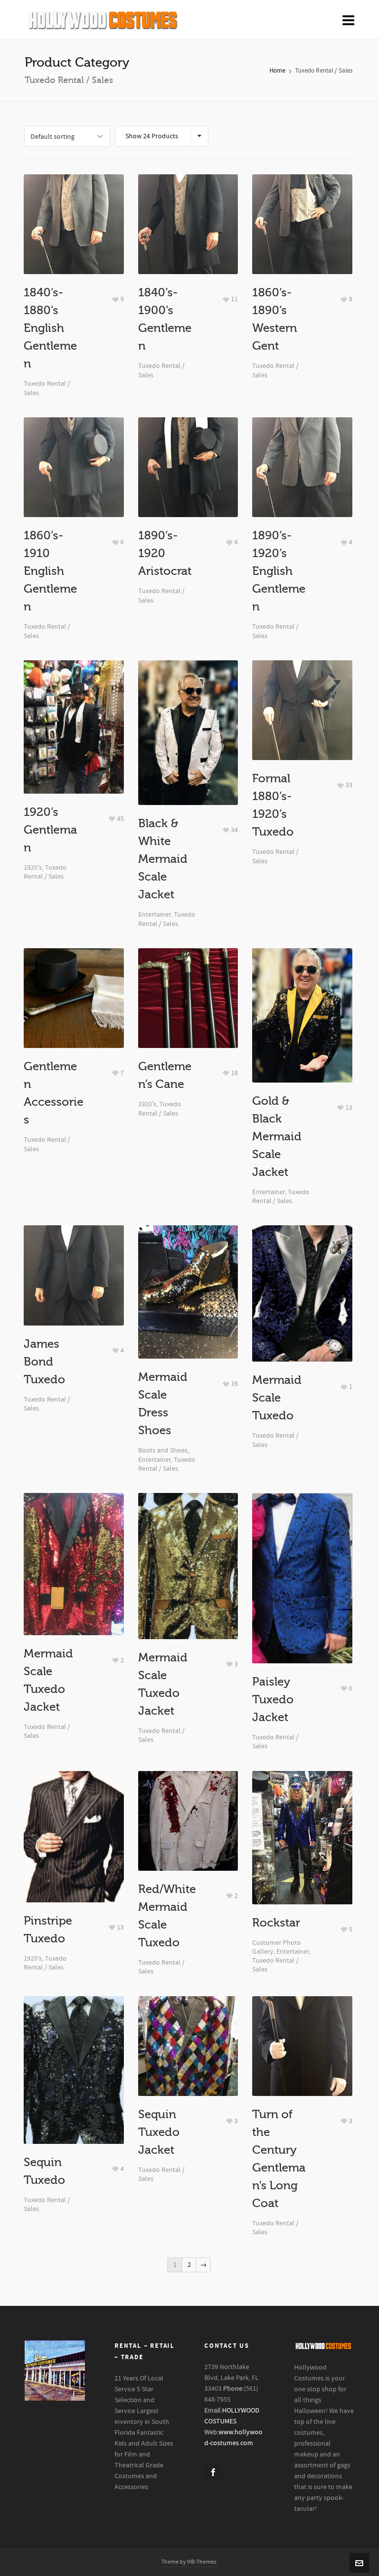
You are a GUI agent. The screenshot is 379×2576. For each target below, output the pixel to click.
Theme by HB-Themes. (189, 2562)
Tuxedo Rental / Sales (45, 872)
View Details (74, 216)
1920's (33, 868)
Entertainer (154, 915)
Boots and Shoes (163, 1450)
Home (277, 71)
